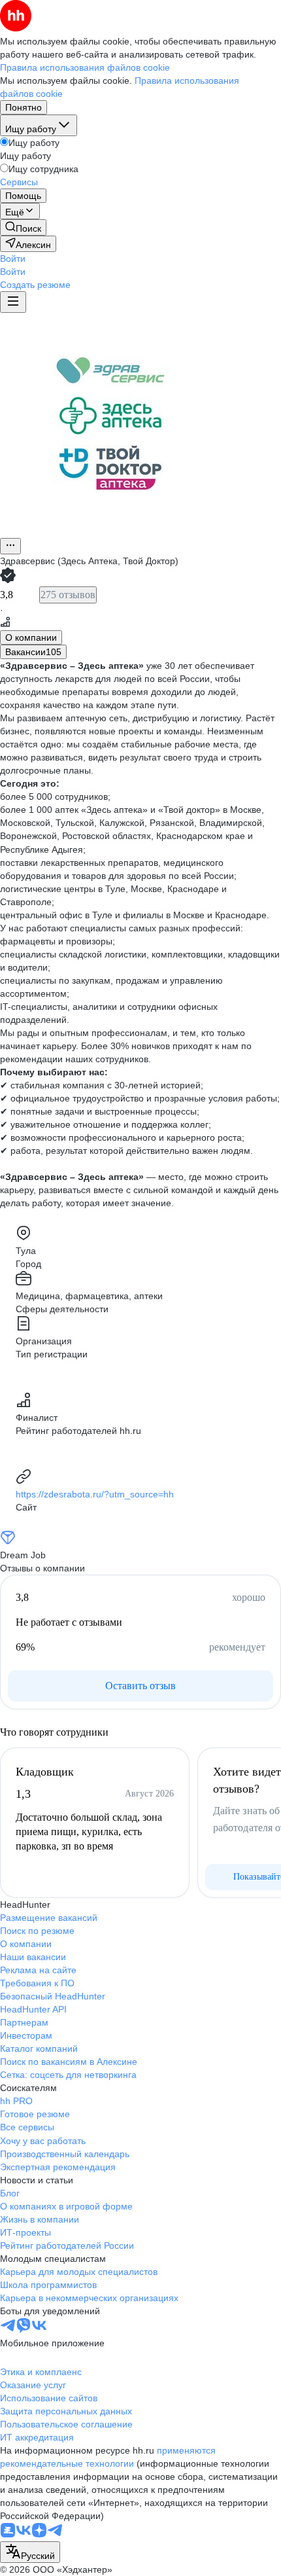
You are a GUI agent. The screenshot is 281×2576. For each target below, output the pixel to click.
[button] (13, 259)
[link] (23, 227)
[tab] (31, 637)
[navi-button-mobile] (13, 302)
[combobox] (30, 2552)
